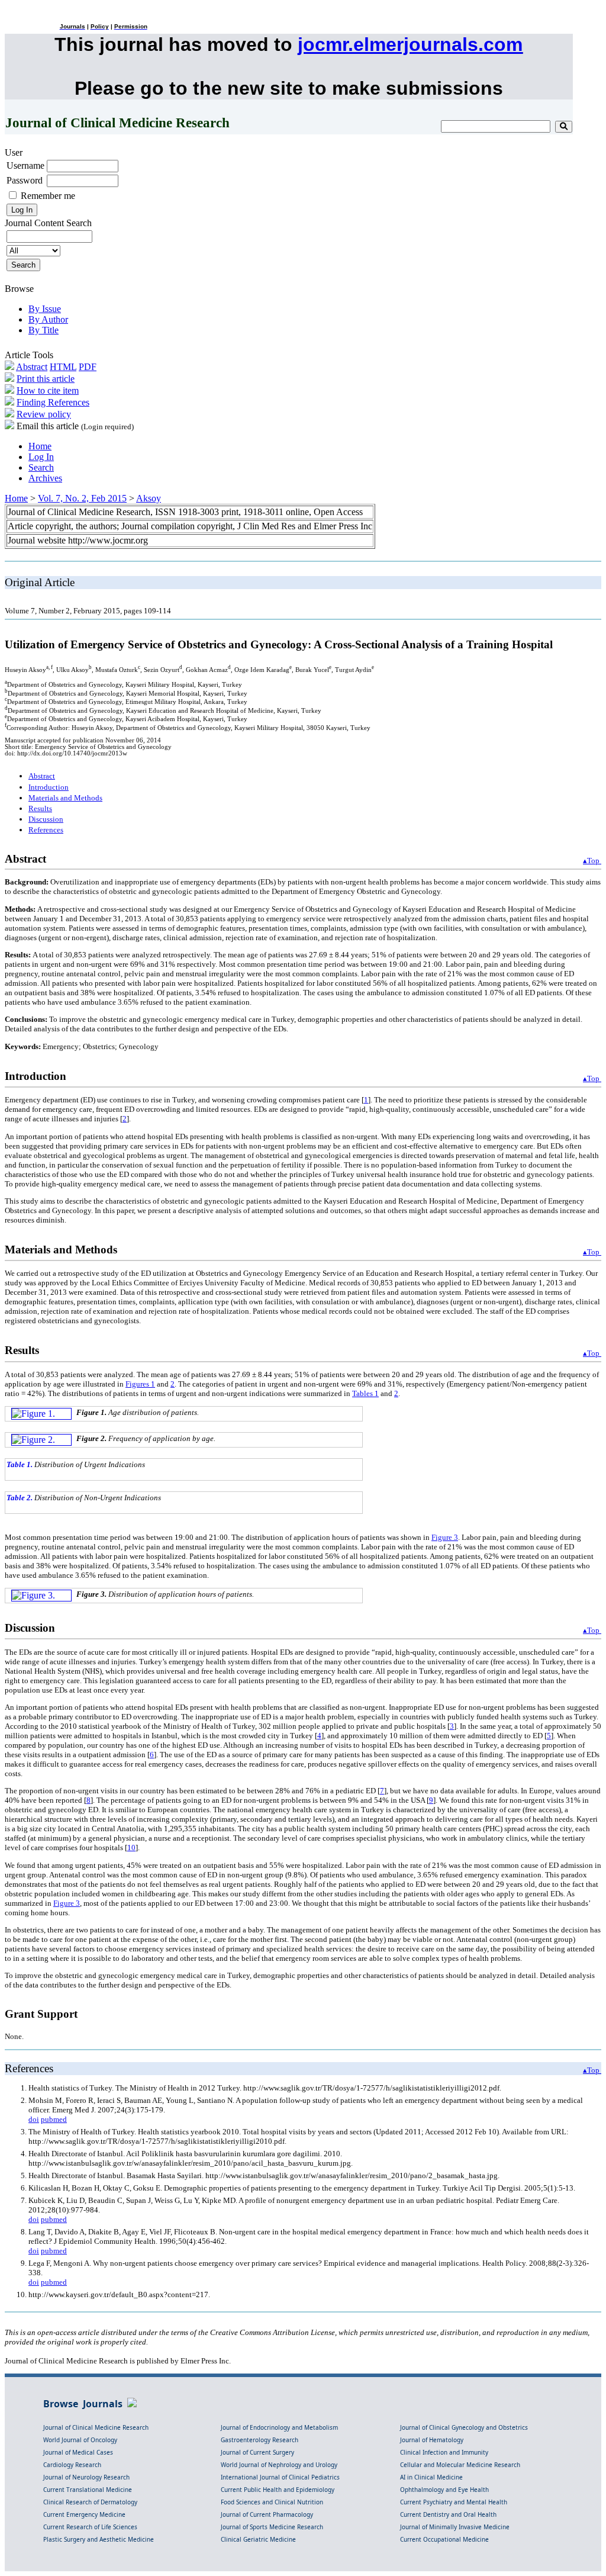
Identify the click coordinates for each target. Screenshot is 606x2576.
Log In (41, 457)
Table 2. (20, 1498)
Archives (45, 478)
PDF (88, 367)
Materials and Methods (65, 798)
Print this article (46, 379)
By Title (43, 330)
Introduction (49, 787)
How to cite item (48, 390)
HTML (63, 367)
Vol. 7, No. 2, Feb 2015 (82, 498)
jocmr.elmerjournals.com (410, 44)
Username (25, 165)
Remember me (48, 196)
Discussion (46, 819)
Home (40, 446)
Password (25, 180)
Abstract (32, 367)
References (46, 830)
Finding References (53, 402)
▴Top (592, 861)
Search (41, 467)
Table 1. (20, 1464)
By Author (48, 319)
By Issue (45, 309)
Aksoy (149, 498)
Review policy (44, 414)
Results (40, 808)
